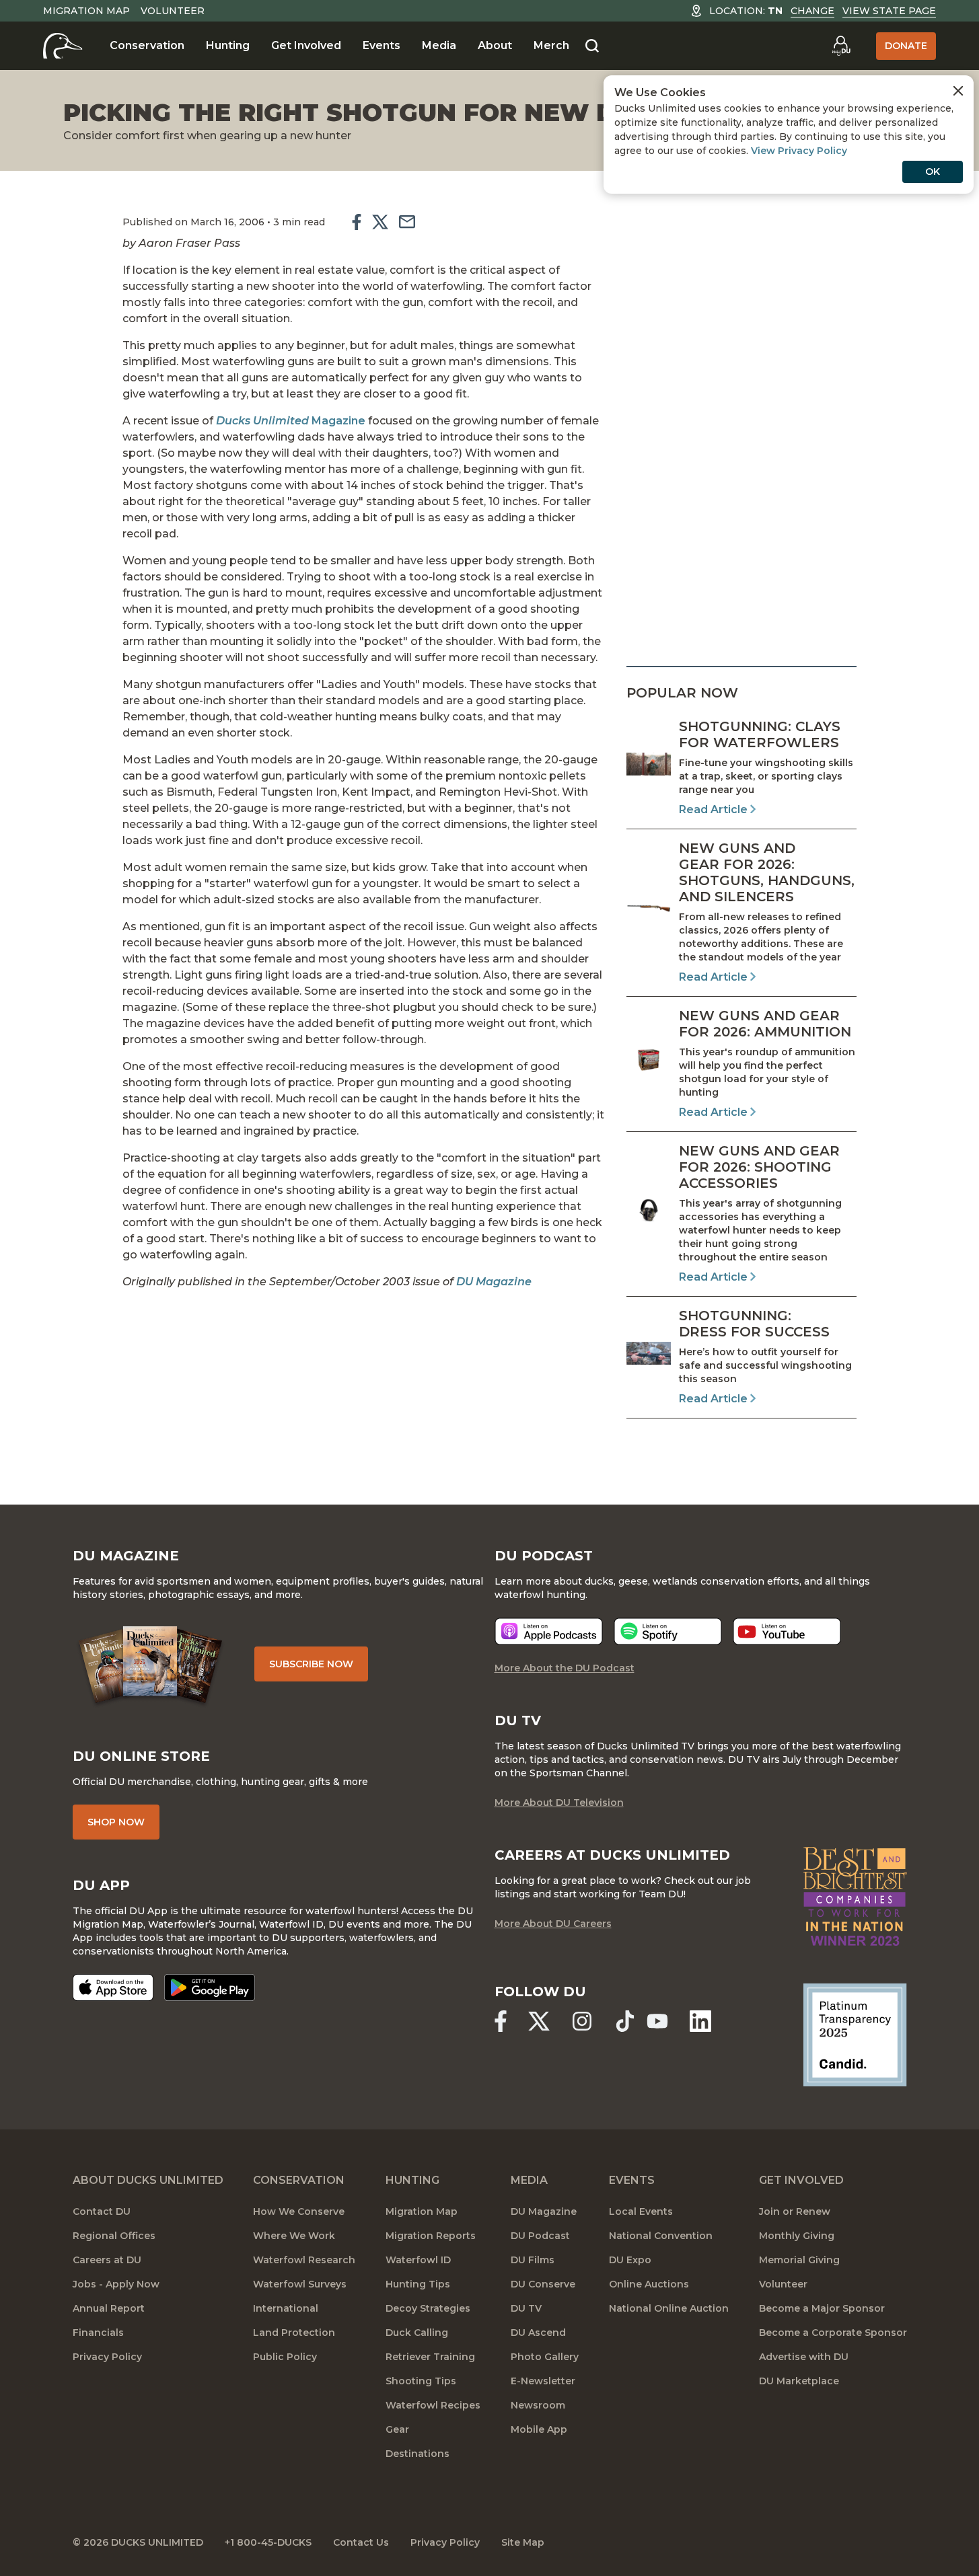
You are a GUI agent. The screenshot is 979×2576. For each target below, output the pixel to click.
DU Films (533, 2260)
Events (382, 45)
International (286, 2308)
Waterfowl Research (304, 2260)
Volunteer (173, 11)
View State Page (889, 11)
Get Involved (306, 45)
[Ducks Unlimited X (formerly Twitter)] (539, 2021)
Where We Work (294, 2236)
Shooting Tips (421, 2381)
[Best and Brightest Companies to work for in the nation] (855, 1896)
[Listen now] (549, 1631)
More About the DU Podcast (565, 1668)
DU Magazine (494, 1282)
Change (812, 11)
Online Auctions (649, 2284)
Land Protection (294, 2333)
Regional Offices (114, 2236)
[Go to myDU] (841, 46)
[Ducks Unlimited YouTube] (657, 2021)
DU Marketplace (799, 2381)
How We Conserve (299, 2211)
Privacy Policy (107, 2357)
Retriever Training (430, 2357)
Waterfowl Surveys (300, 2284)
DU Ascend (538, 2333)
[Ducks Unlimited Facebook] (501, 2021)
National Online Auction (669, 2308)
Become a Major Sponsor (822, 2308)
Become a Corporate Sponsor (833, 2333)
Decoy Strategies (428, 2308)
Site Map (523, 2542)
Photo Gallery (545, 2357)
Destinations (418, 2454)
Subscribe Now (311, 1664)
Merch (551, 45)
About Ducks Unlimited (148, 2180)
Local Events (641, 2211)
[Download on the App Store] (113, 1987)
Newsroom (538, 2405)
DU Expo (630, 2260)
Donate (906, 46)
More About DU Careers (553, 1924)
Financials (98, 2333)
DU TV (526, 2308)
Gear (397, 2429)
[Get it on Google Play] (210, 1987)
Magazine (291, 421)
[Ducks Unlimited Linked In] (700, 2021)
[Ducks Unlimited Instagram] (582, 2021)
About (495, 45)
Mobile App (539, 2429)
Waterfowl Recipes (433, 2405)
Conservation (147, 45)
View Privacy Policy (799, 151)
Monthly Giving (797, 2236)
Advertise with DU (804, 2357)
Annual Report (109, 2308)
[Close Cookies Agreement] (958, 91)
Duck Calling (417, 2333)
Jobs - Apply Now (116, 2284)
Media (439, 45)
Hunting (228, 45)
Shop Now (116, 1822)
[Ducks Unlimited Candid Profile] (855, 2034)
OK (933, 172)
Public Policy (285, 2357)
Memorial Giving (799, 2260)
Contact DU (102, 2211)
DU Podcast (540, 2236)
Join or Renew (795, 2211)
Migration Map (86, 11)
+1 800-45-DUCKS (268, 2542)
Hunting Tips (418, 2284)
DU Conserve (543, 2284)
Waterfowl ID (418, 2260)
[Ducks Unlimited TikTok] (625, 2021)
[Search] (592, 46)
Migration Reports (431, 2236)
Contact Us (361, 2542)
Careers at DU (107, 2260)
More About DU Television (559, 1803)
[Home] (63, 46)
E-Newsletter (543, 2381)
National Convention (661, 2236)
